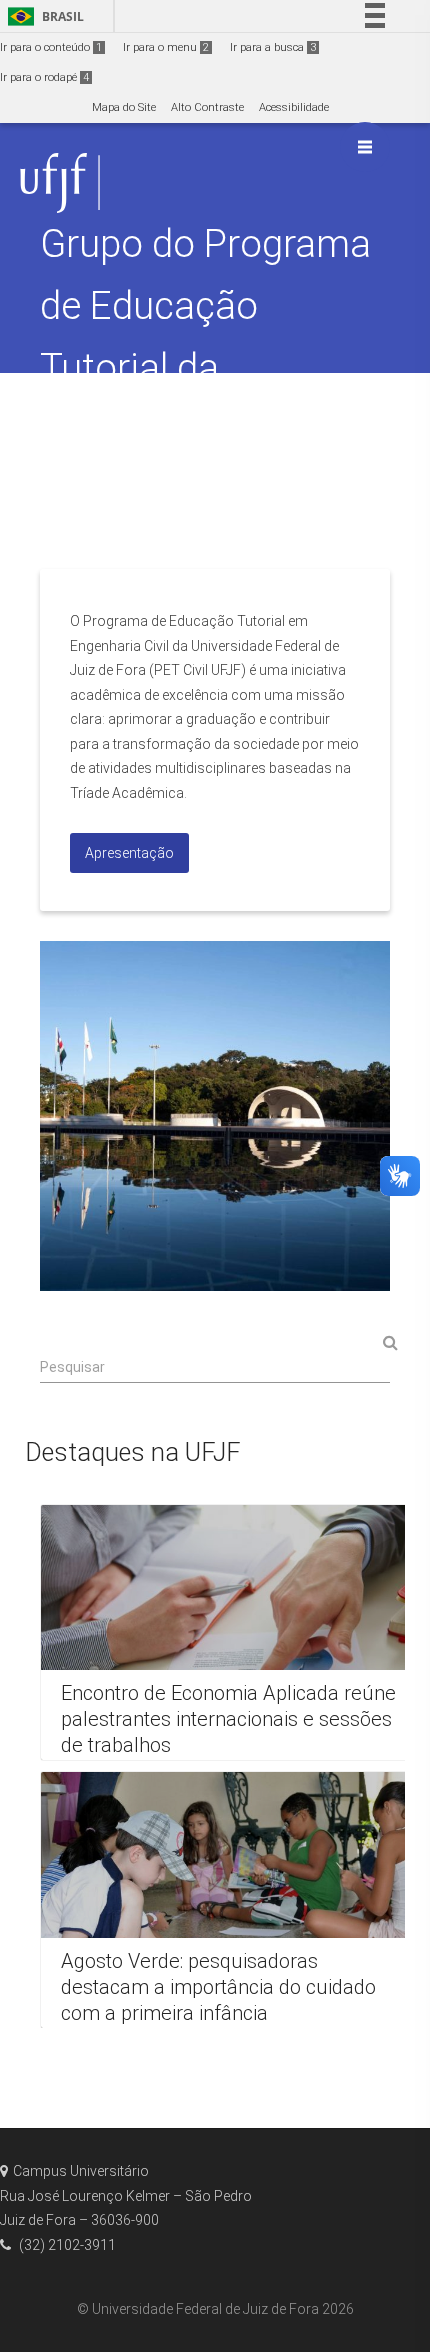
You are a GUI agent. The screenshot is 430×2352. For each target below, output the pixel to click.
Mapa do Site (124, 107)
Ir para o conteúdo (51, 47)
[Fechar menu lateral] (365, 147)
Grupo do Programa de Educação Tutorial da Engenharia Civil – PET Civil (205, 367)
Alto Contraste (207, 107)
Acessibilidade (294, 107)
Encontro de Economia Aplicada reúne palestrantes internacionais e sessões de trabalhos (228, 1719)
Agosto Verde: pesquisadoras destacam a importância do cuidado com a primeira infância (218, 1986)
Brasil (42, 16)
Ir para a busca (273, 47)
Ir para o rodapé (44, 77)
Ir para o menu (166, 47)
